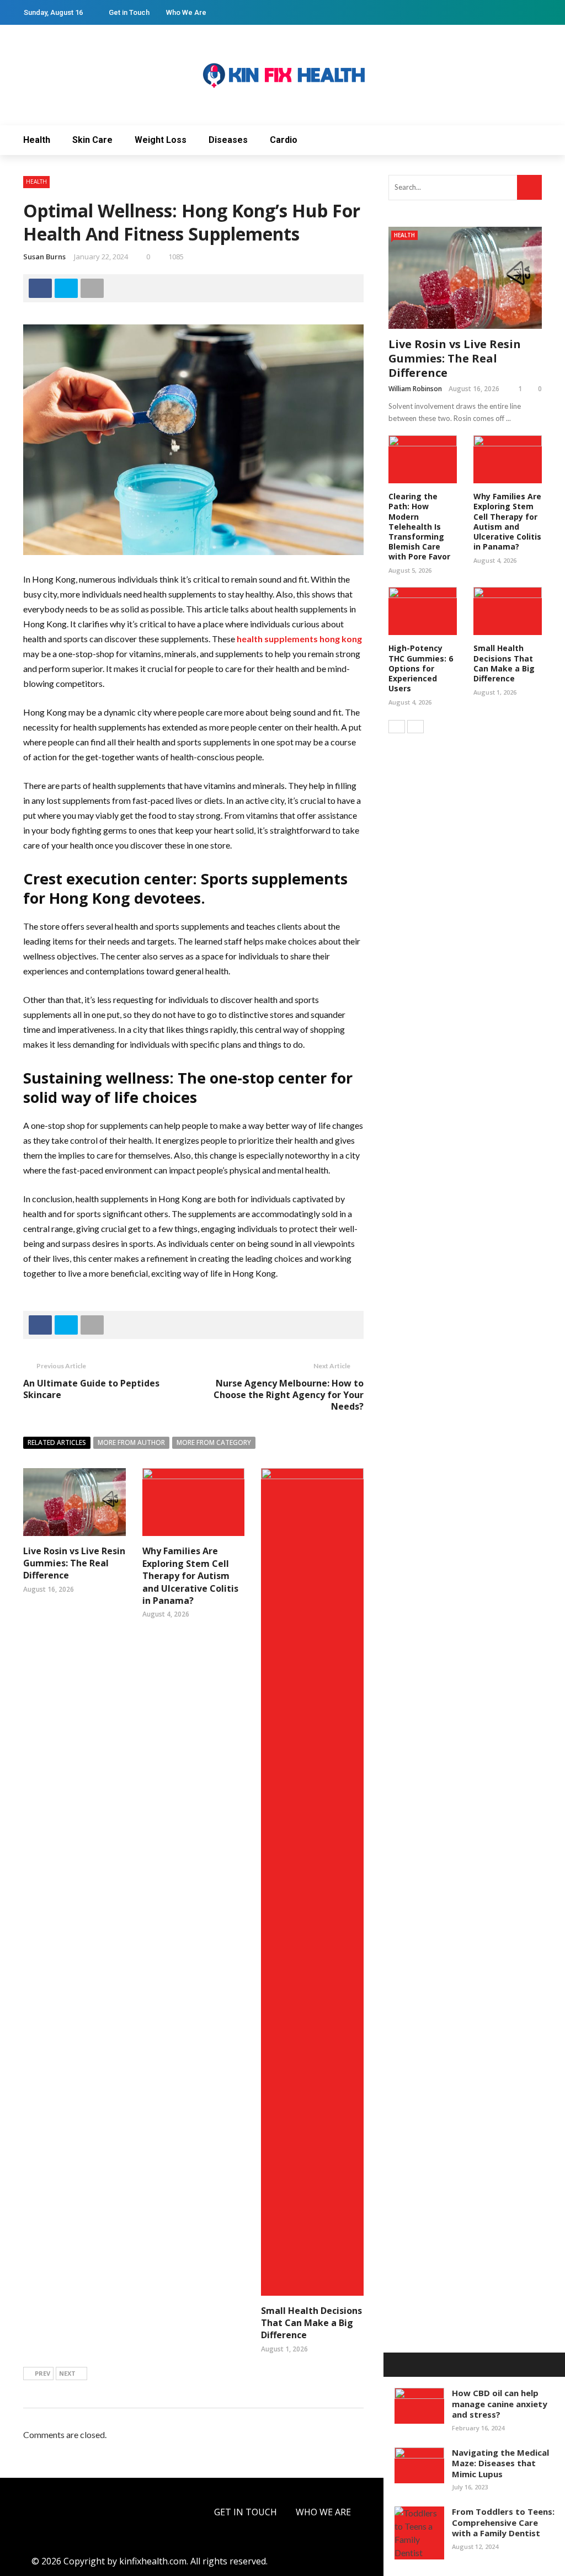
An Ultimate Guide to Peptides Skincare (91, 1389)
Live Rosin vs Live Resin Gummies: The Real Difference (74, 1563)
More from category (214, 1442)
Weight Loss (161, 140)
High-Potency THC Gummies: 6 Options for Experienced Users (421, 668)
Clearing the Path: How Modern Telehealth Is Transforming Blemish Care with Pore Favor (419, 526)
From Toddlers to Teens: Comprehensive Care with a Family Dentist (503, 2522)
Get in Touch (129, 12)
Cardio (284, 140)
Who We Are (186, 12)
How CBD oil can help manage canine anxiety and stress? (500, 2404)
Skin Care (92, 140)
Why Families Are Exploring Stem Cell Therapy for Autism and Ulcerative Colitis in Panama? (190, 1576)
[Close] (396, 2365)
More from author (131, 1442)
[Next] (415, 727)
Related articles (57, 1442)
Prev (42, 2373)
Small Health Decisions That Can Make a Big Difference (311, 2323)
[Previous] (397, 727)
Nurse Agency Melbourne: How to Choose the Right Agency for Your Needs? (289, 1395)
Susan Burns (44, 257)
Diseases (228, 140)
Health (37, 140)
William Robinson (415, 389)
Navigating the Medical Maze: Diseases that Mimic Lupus (500, 2463)
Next (67, 2373)
